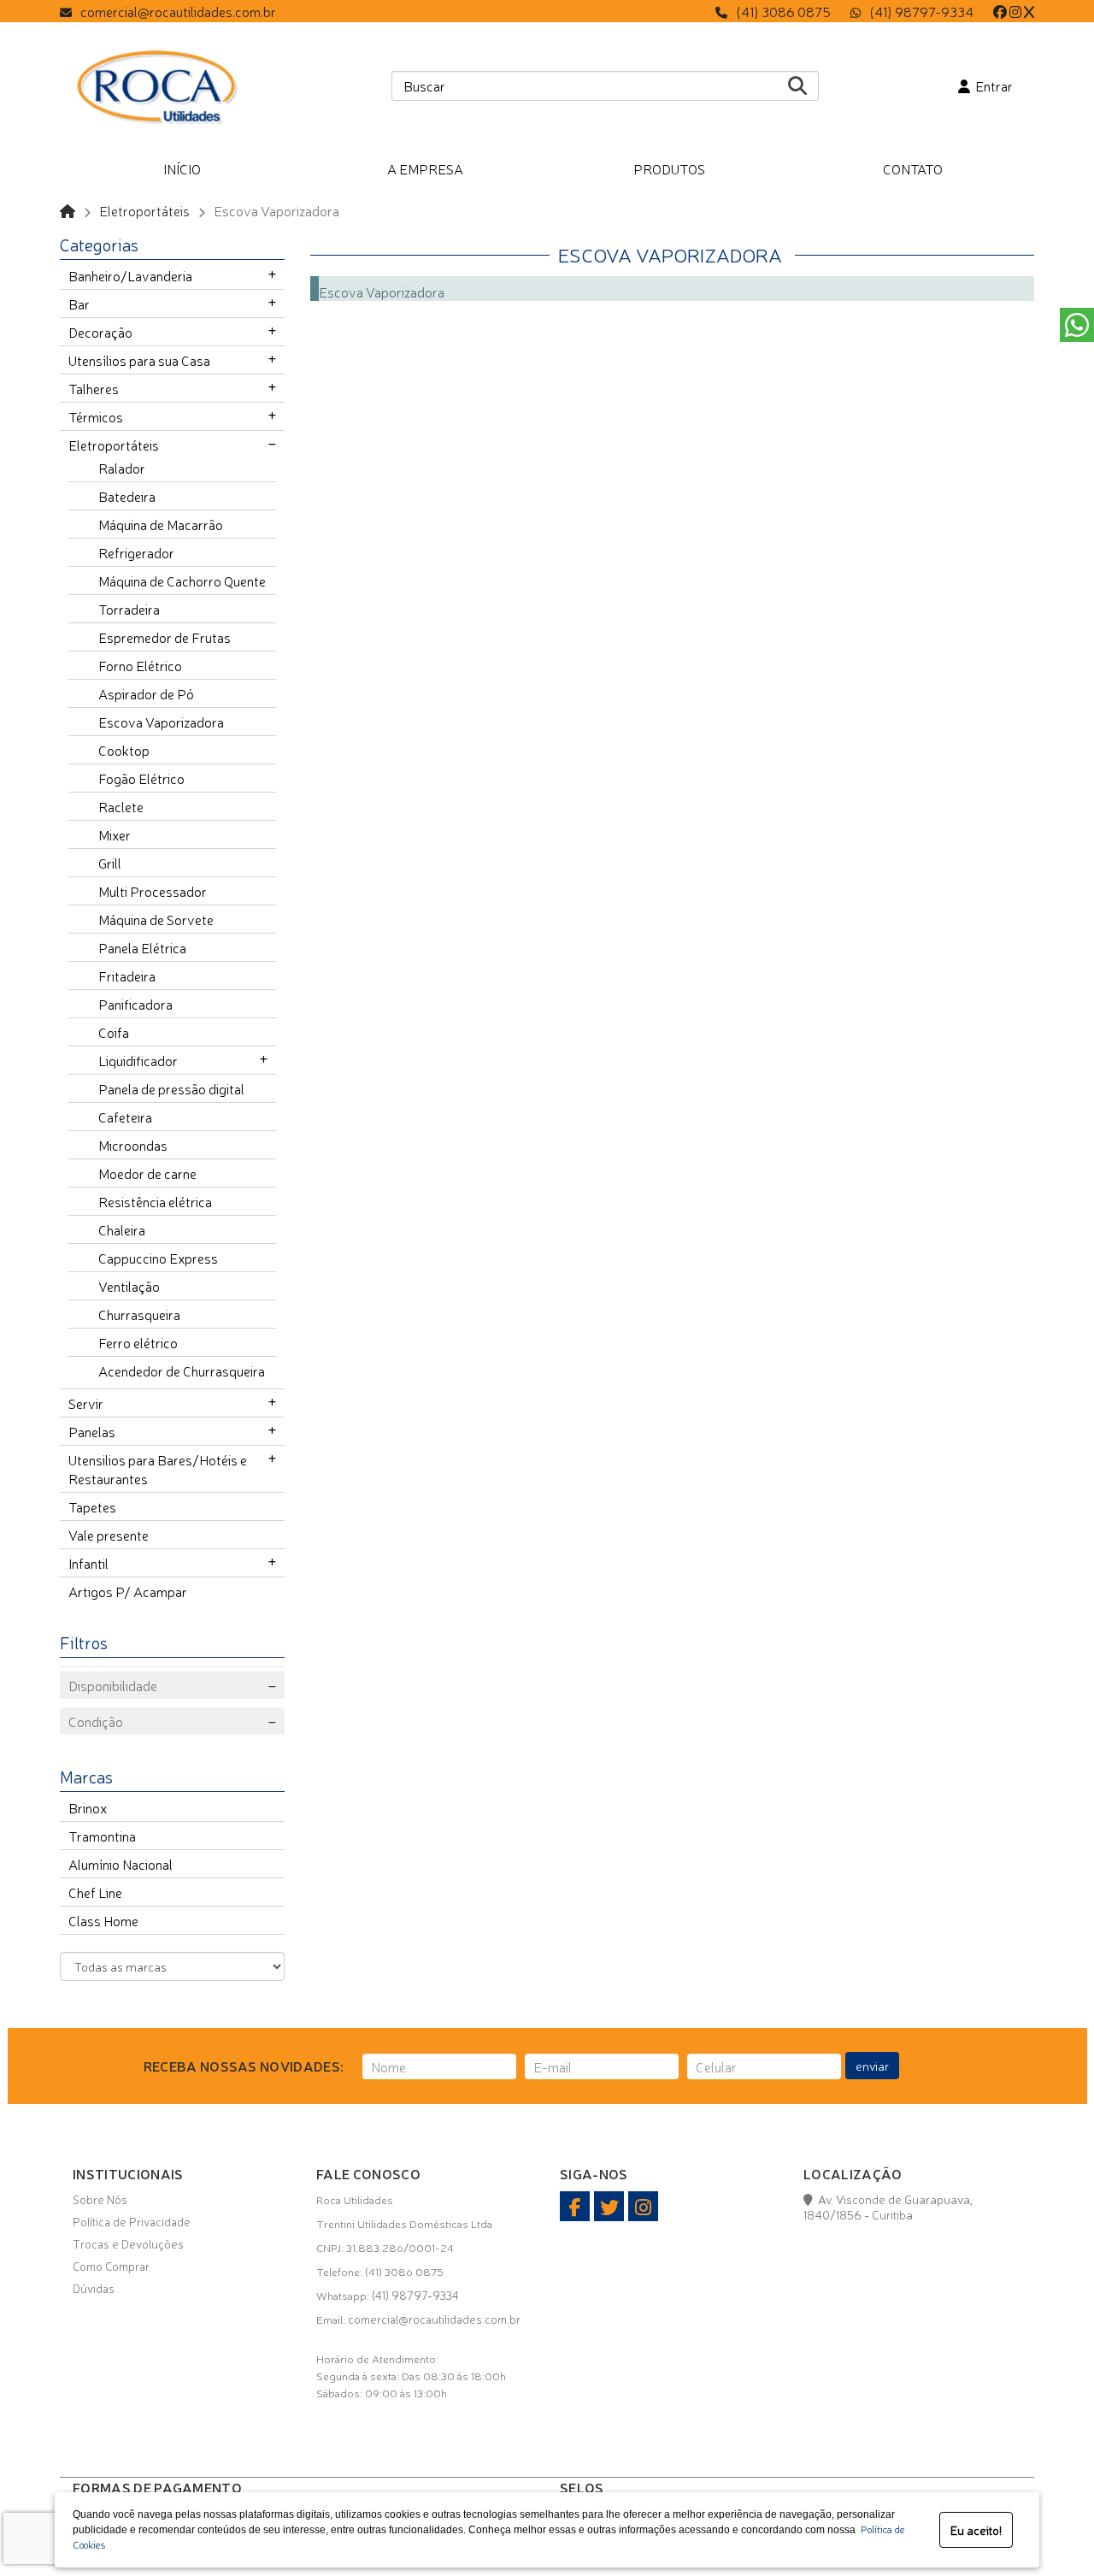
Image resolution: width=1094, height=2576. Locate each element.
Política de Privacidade (132, 2221)
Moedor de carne (147, 1173)
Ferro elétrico (138, 1342)
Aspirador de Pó (146, 693)
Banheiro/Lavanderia (130, 275)
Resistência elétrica (155, 1201)
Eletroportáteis (144, 210)
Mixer (115, 834)
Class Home (103, 1920)
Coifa (114, 1032)
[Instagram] (1015, 11)
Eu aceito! (976, 2530)
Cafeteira (125, 1117)
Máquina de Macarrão (161, 524)
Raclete (121, 806)
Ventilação (129, 1286)
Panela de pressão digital (171, 1088)
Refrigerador (136, 552)
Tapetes (92, 1506)
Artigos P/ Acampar (128, 1591)
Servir (86, 1403)
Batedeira (127, 496)
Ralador (122, 468)
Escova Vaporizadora (161, 722)
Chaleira (122, 1229)
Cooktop (124, 750)
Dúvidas (94, 2288)
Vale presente (109, 1535)
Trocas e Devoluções (128, 2243)
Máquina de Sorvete (156, 919)
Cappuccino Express (158, 1258)
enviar (872, 2066)
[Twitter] (1029, 11)
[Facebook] (1000, 11)
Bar (79, 304)
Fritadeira (127, 976)
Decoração (100, 332)
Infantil (88, 1563)
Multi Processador (153, 891)
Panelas (92, 1431)
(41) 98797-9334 (921, 11)
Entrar (991, 85)
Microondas (133, 1145)
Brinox (88, 1807)
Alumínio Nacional (121, 1864)
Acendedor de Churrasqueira (182, 1371)
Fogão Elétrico (141, 778)
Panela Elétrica (142, 947)
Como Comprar (111, 2266)
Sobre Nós (100, 2199)
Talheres (94, 388)
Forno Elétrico (140, 665)
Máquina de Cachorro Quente (182, 581)
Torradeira (129, 609)
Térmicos (96, 416)
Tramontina (102, 1836)
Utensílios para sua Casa (139, 360)
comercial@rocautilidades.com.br (178, 11)
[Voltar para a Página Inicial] (68, 210)
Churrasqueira (139, 1314)
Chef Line (95, 1892)
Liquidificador (138, 1060)
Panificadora (135, 1004)
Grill (110, 863)
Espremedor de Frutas (165, 637)
